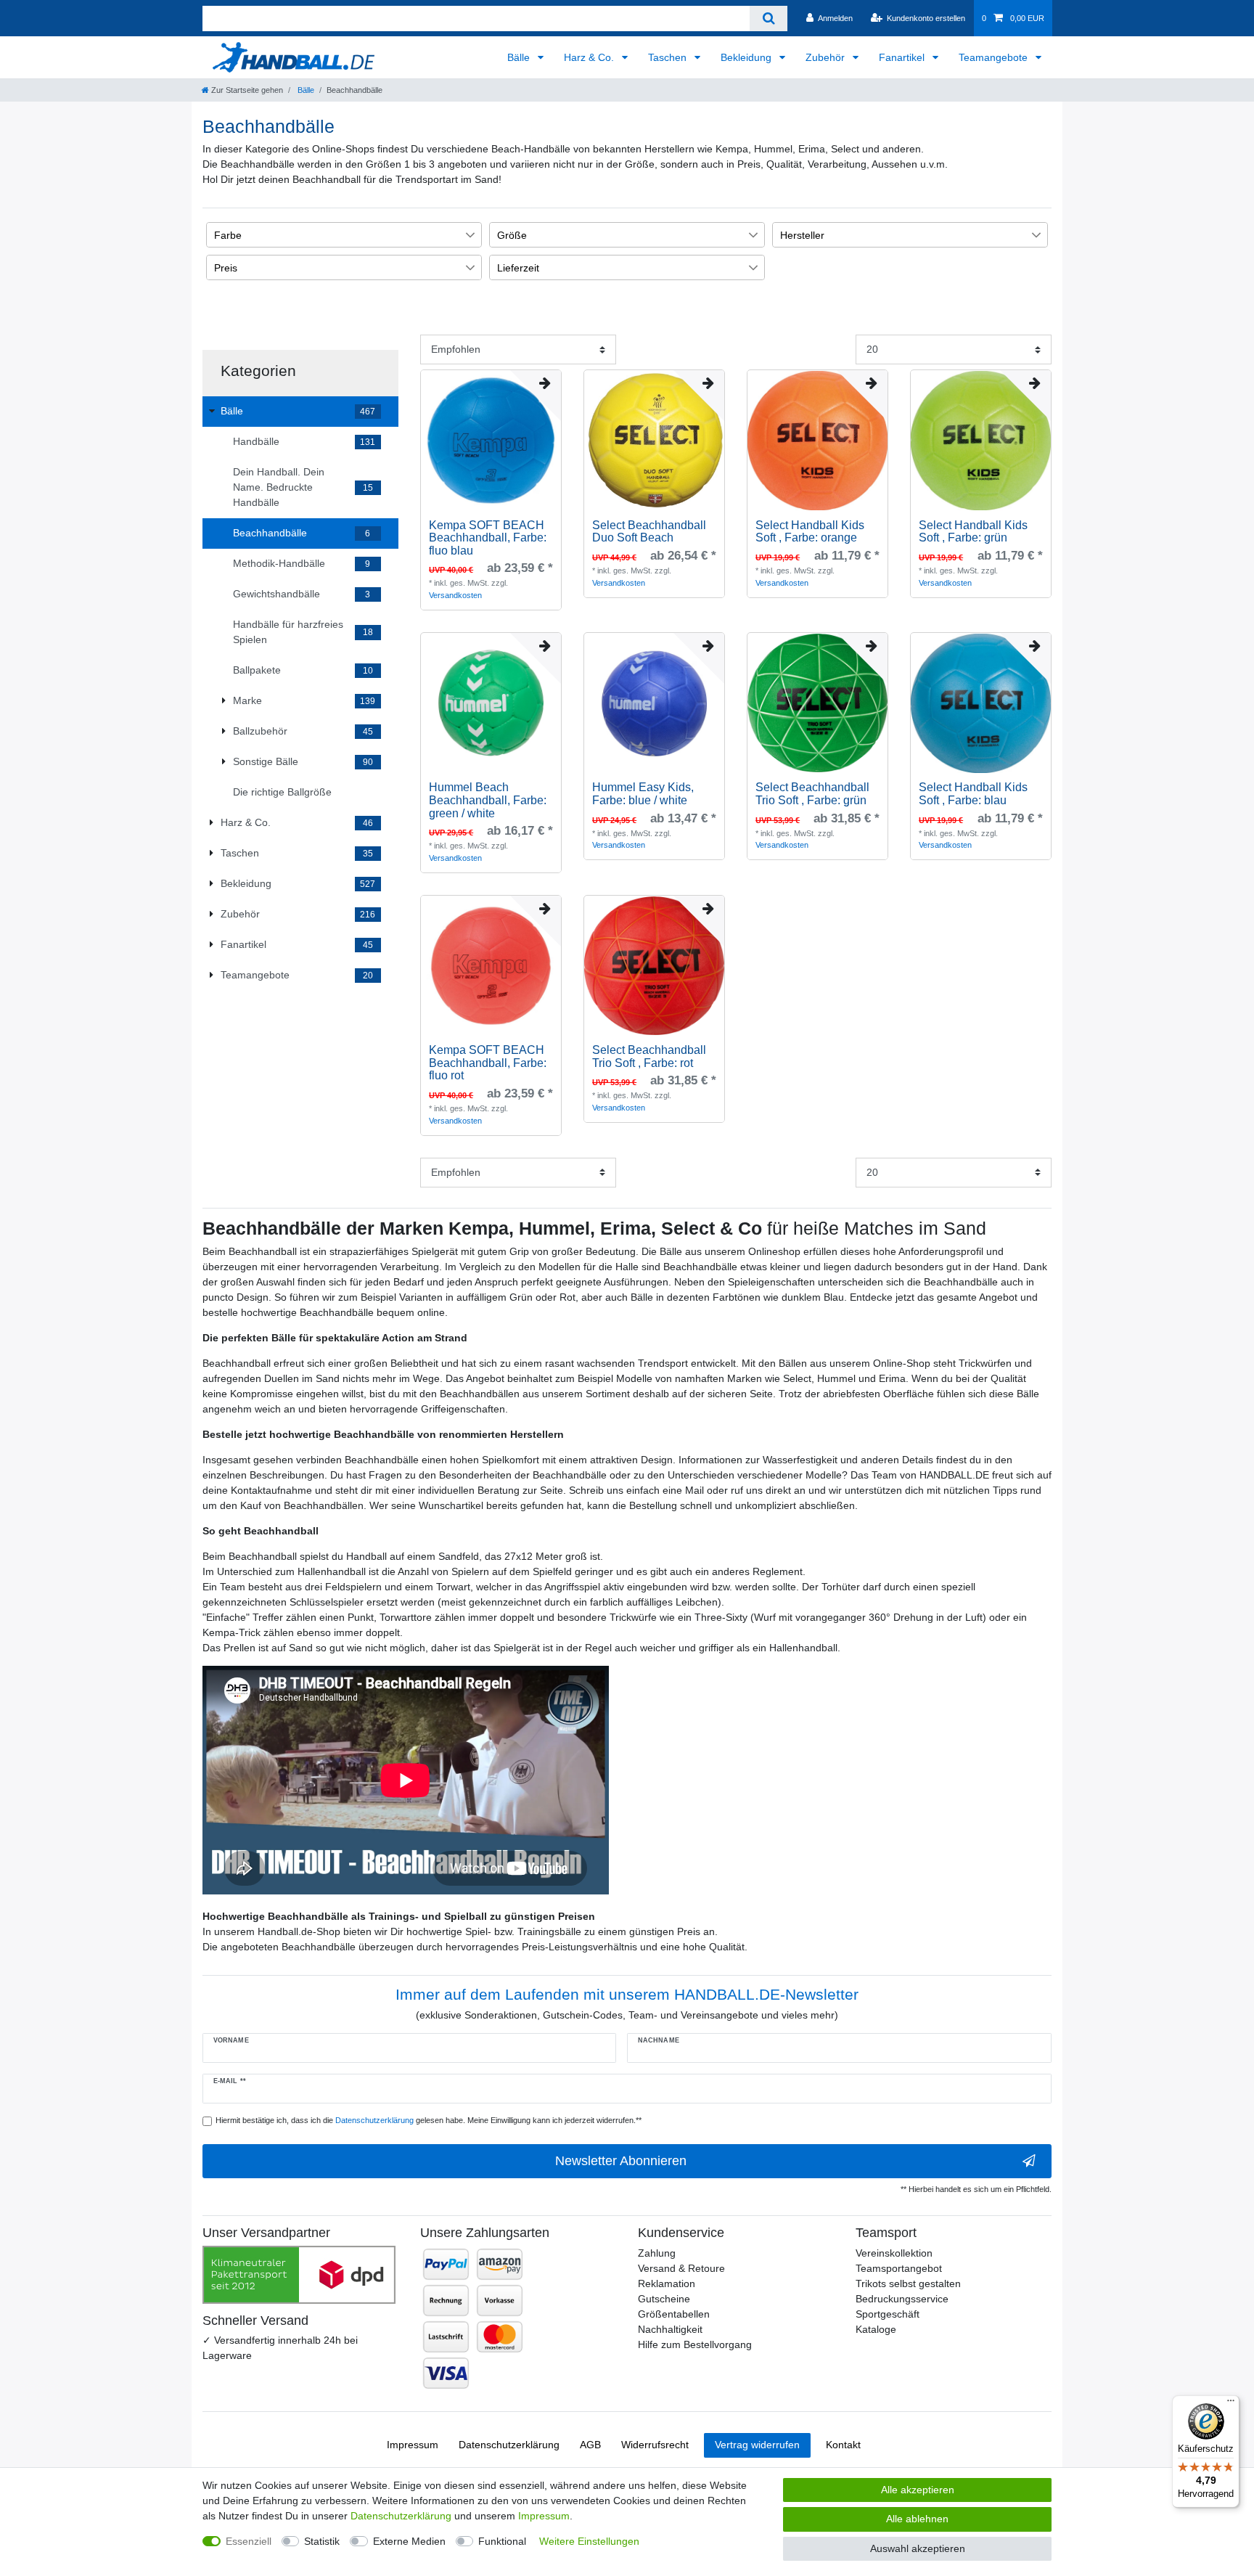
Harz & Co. (590, 57)
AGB (590, 2445)
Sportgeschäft (888, 2314)
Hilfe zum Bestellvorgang (695, 2344)
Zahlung (657, 2253)
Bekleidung (747, 57)
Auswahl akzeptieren (918, 2548)
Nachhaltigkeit (670, 2329)
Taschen (669, 57)
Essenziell (249, 2541)
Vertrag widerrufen (757, 2445)
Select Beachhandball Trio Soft (812, 794)
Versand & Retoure (681, 2268)
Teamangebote (995, 57)
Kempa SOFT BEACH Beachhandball (488, 538)
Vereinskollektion (894, 2253)
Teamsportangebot (899, 2268)
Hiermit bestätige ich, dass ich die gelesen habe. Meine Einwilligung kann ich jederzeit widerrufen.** (429, 2120)
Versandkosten (455, 595)
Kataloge (876, 2329)
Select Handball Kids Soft (810, 532)
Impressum (413, 2445)
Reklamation (667, 2283)
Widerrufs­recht (655, 2445)
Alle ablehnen (917, 2519)
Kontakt (843, 2445)
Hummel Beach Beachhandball (488, 800)
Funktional (502, 2541)
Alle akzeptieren (918, 2490)
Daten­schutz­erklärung (509, 2445)
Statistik (322, 2541)
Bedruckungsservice (902, 2299)
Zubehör (827, 57)
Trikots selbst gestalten (908, 2283)
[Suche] (768, 19)
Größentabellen (674, 2314)
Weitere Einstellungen (589, 2541)
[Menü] (1231, 2404)
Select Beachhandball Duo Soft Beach (649, 532)
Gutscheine (664, 2299)
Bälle (520, 57)
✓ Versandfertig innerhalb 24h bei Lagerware (280, 2348)
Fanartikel (903, 57)
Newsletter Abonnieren (621, 2161)
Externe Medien (409, 2541)
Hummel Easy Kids (643, 794)
